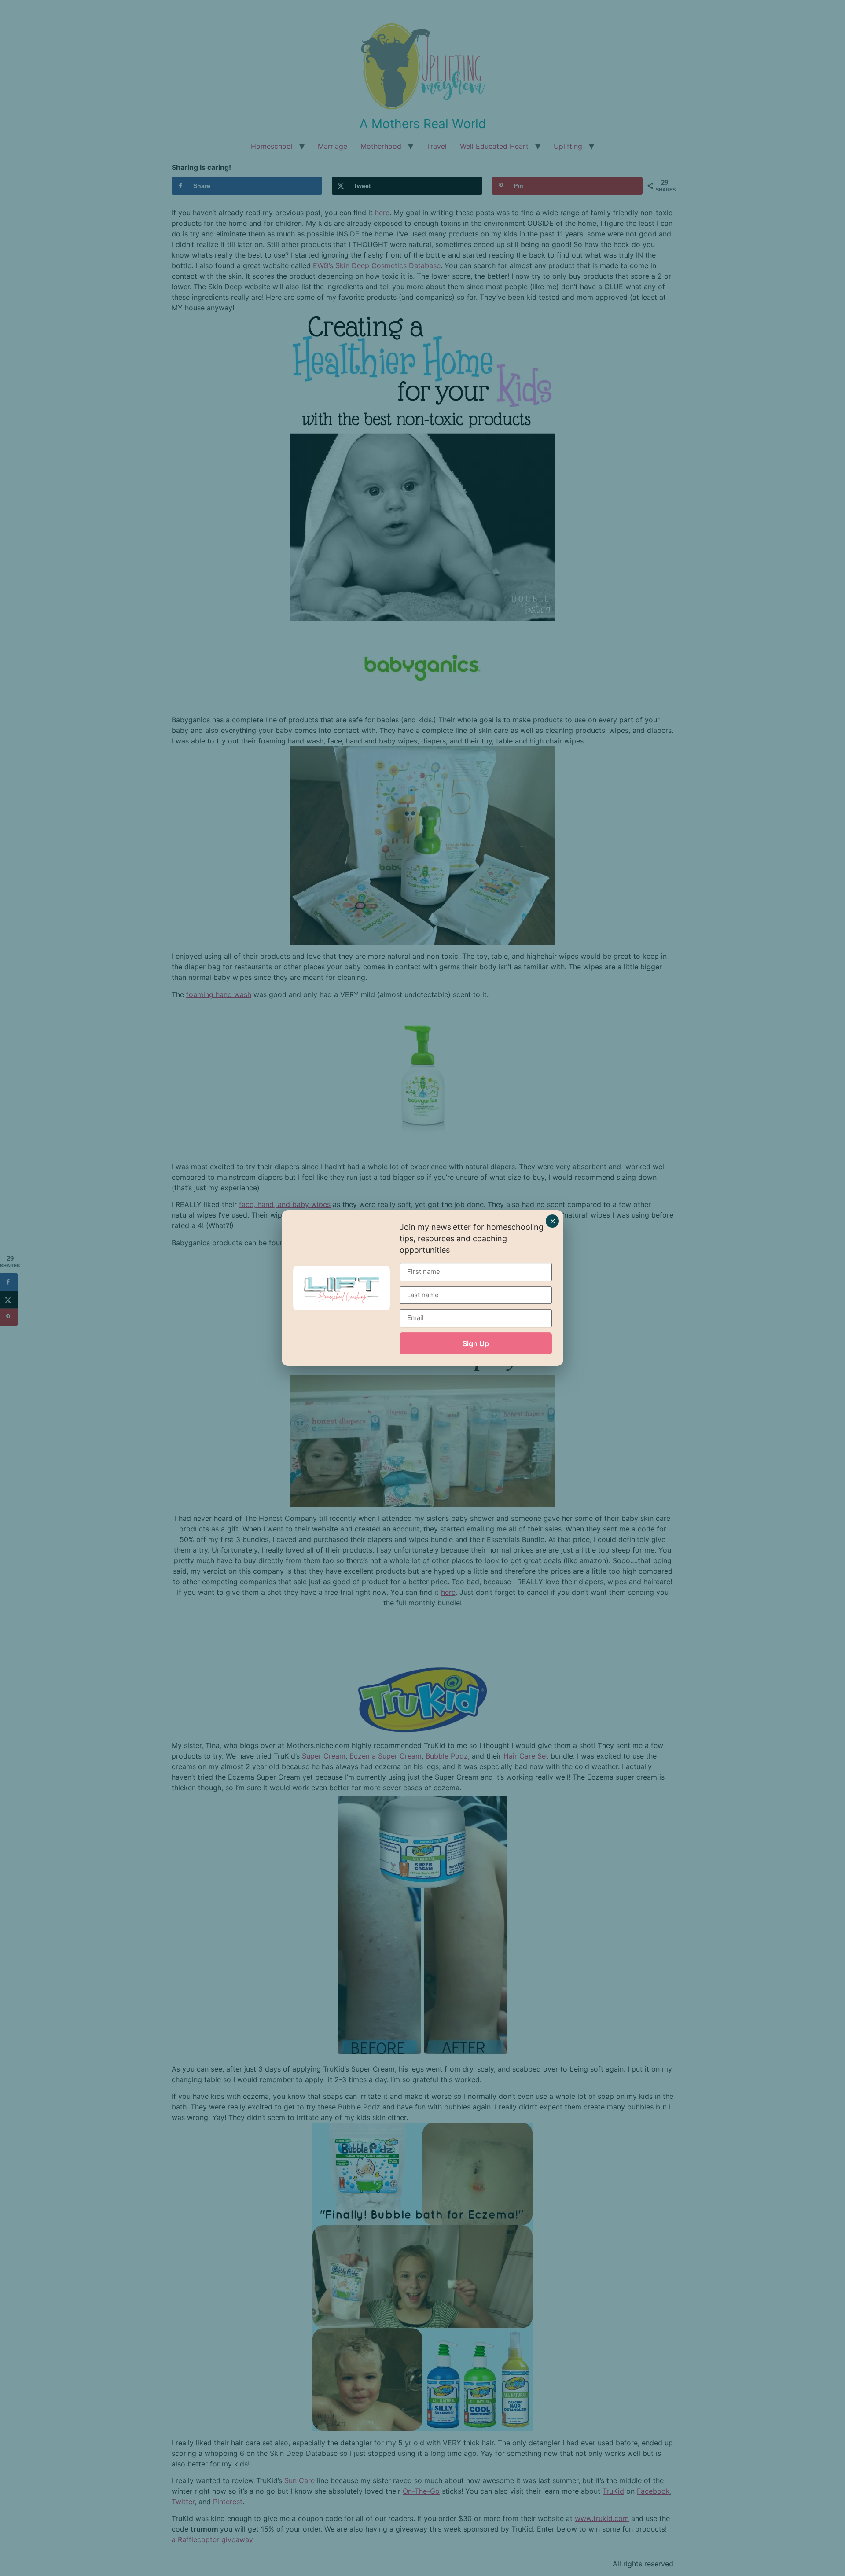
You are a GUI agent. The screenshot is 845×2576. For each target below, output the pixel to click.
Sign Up (476, 1343)
